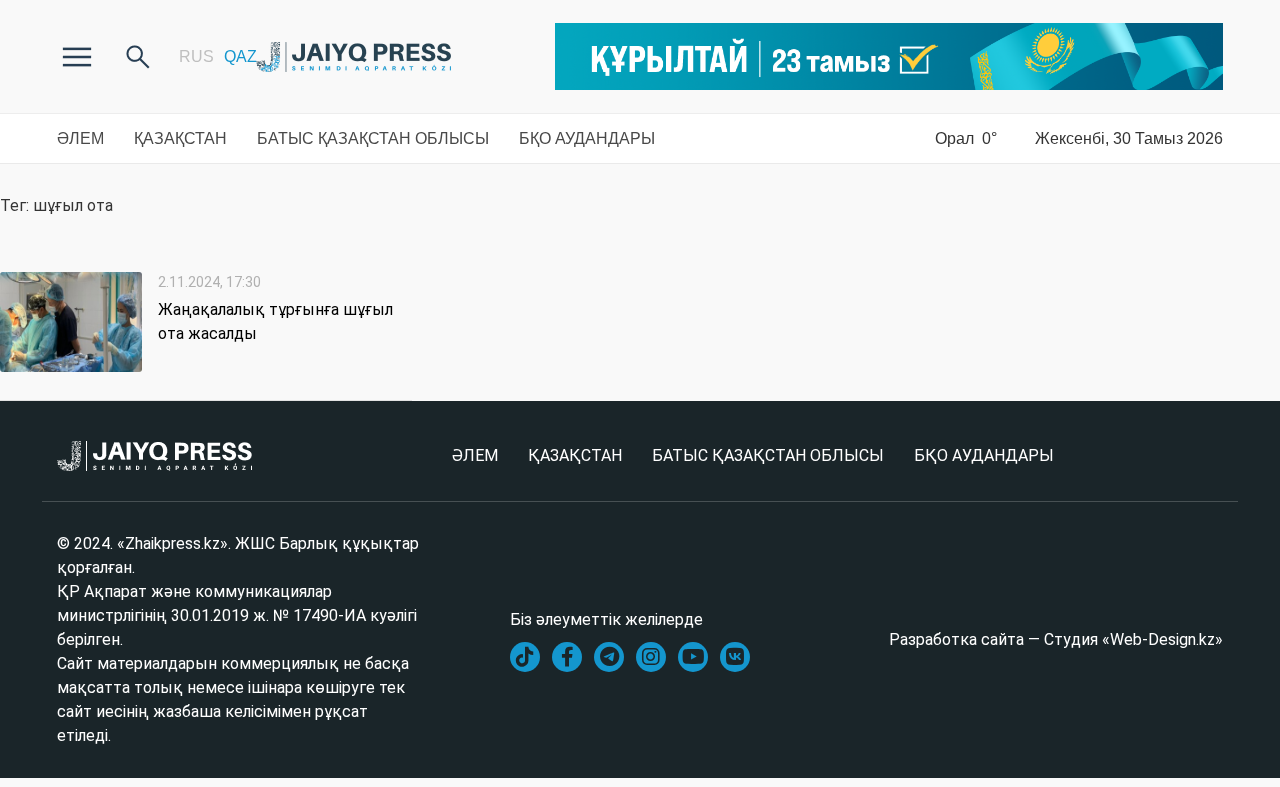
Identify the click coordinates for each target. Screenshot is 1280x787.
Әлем (80, 138)
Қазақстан (180, 138)
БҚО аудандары (587, 138)
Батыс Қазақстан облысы (373, 138)
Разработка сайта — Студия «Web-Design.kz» (1056, 639)
